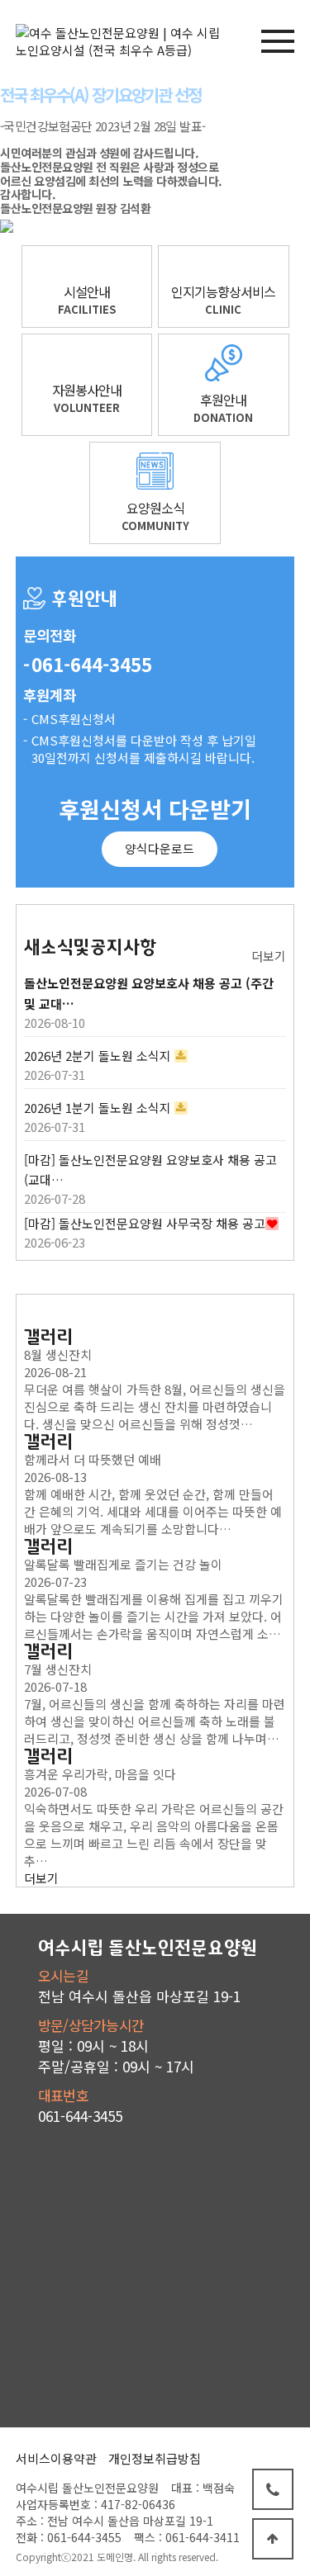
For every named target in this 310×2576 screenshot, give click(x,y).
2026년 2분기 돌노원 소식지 (98, 1056)
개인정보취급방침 (155, 2458)
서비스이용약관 (56, 2458)
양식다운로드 (160, 848)
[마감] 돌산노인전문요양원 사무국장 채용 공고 (145, 1223)
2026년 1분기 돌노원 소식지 (98, 1108)
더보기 (269, 956)
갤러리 (49, 1337)
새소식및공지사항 (90, 947)
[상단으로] (273, 2539)
